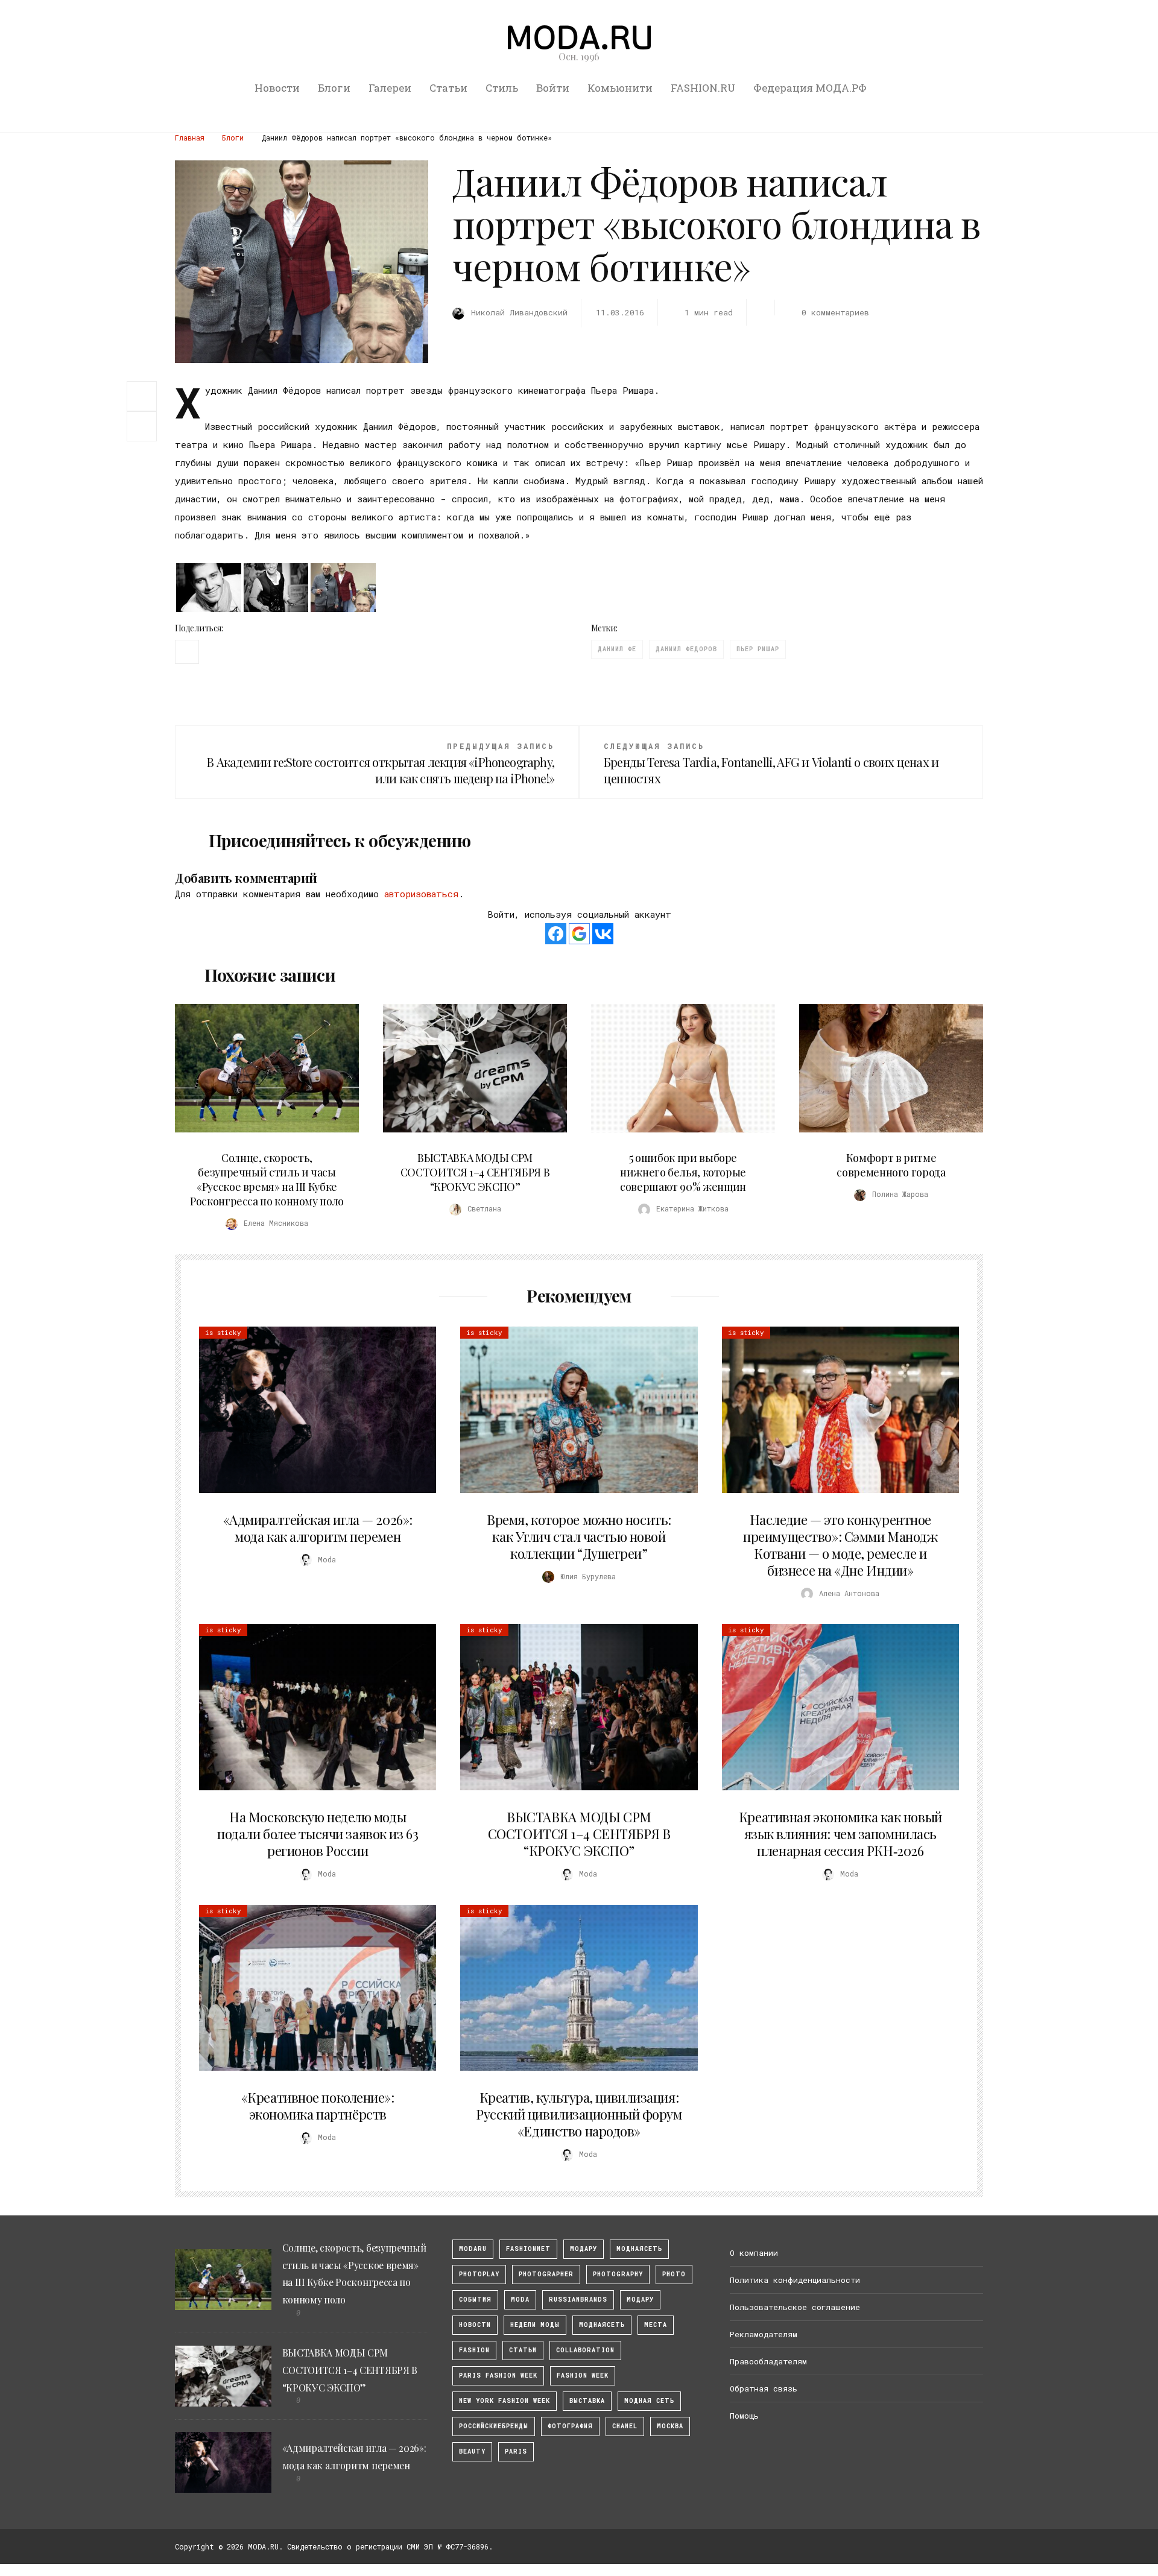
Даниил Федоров (686, 649)
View (260, 1069)
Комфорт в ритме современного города (891, 1165)
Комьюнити (620, 88)
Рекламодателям (764, 2334)
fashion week (583, 2376)
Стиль (502, 88)
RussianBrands (578, 2300)
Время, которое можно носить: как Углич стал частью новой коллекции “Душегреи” (579, 1536)
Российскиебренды (494, 2426)
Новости (277, 88)
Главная (190, 137)
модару (584, 2249)
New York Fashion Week (505, 2401)
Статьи (448, 88)
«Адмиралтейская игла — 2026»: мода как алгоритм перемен (318, 1528)
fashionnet (528, 2249)
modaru (473, 2249)
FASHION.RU (703, 88)
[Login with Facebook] (556, 934)
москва (670, 2426)
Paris (516, 2451)
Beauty (472, 2451)
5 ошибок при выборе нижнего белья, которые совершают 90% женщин (683, 1172)
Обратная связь (764, 2388)
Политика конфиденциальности (795, 2280)
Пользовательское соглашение (795, 2307)
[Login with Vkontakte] (603, 934)
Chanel (625, 2426)
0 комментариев (835, 312)
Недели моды (535, 2325)
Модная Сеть (649, 2401)
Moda (520, 2300)
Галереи (390, 88)
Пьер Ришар (758, 649)
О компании (754, 2253)
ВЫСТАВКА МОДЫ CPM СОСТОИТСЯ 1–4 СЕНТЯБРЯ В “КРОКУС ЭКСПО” (475, 1172)
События (475, 2300)
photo (674, 2274)
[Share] (142, 395)
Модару (640, 2300)
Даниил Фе (617, 649)
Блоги (334, 88)
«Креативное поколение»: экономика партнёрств (318, 2106)
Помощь (744, 2416)
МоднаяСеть (639, 2249)
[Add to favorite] (145, 426)
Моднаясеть (602, 2325)
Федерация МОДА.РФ (810, 88)
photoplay (479, 2274)
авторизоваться (421, 894)
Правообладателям (768, 2361)
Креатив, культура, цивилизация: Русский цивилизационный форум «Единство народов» (579, 2114)
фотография (570, 2426)
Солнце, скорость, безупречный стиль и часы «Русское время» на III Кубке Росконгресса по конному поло (267, 1179)
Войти (553, 88)
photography (618, 2274)
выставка (587, 2401)
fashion (474, 2350)
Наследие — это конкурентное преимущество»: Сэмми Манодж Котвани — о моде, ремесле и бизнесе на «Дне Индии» (840, 1545)
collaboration (585, 2350)
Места (656, 2325)
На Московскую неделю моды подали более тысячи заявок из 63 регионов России (318, 1834)
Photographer (546, 2274)
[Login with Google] (579, 934)
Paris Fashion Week (498, 2376)
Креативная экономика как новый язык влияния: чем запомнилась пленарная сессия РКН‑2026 (840, 1834)
